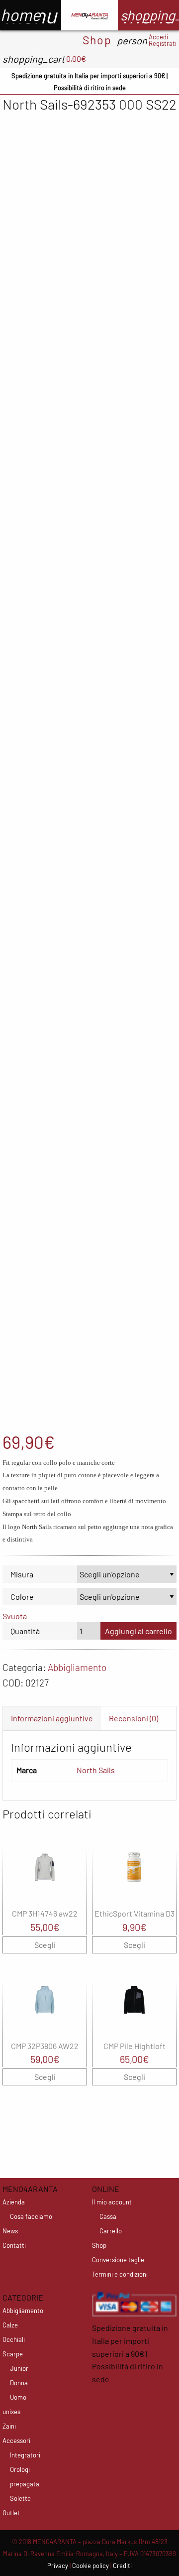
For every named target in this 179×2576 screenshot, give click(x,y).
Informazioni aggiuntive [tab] (52, 1718)
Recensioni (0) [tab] (134, 1718)
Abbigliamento (77, 1667)
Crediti (122, 2566)
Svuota (15, 1616)
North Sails (96, 1770)
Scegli (45, 1945)
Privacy (58, 2566)
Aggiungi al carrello (138, 1631)
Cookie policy (90, 2566)
